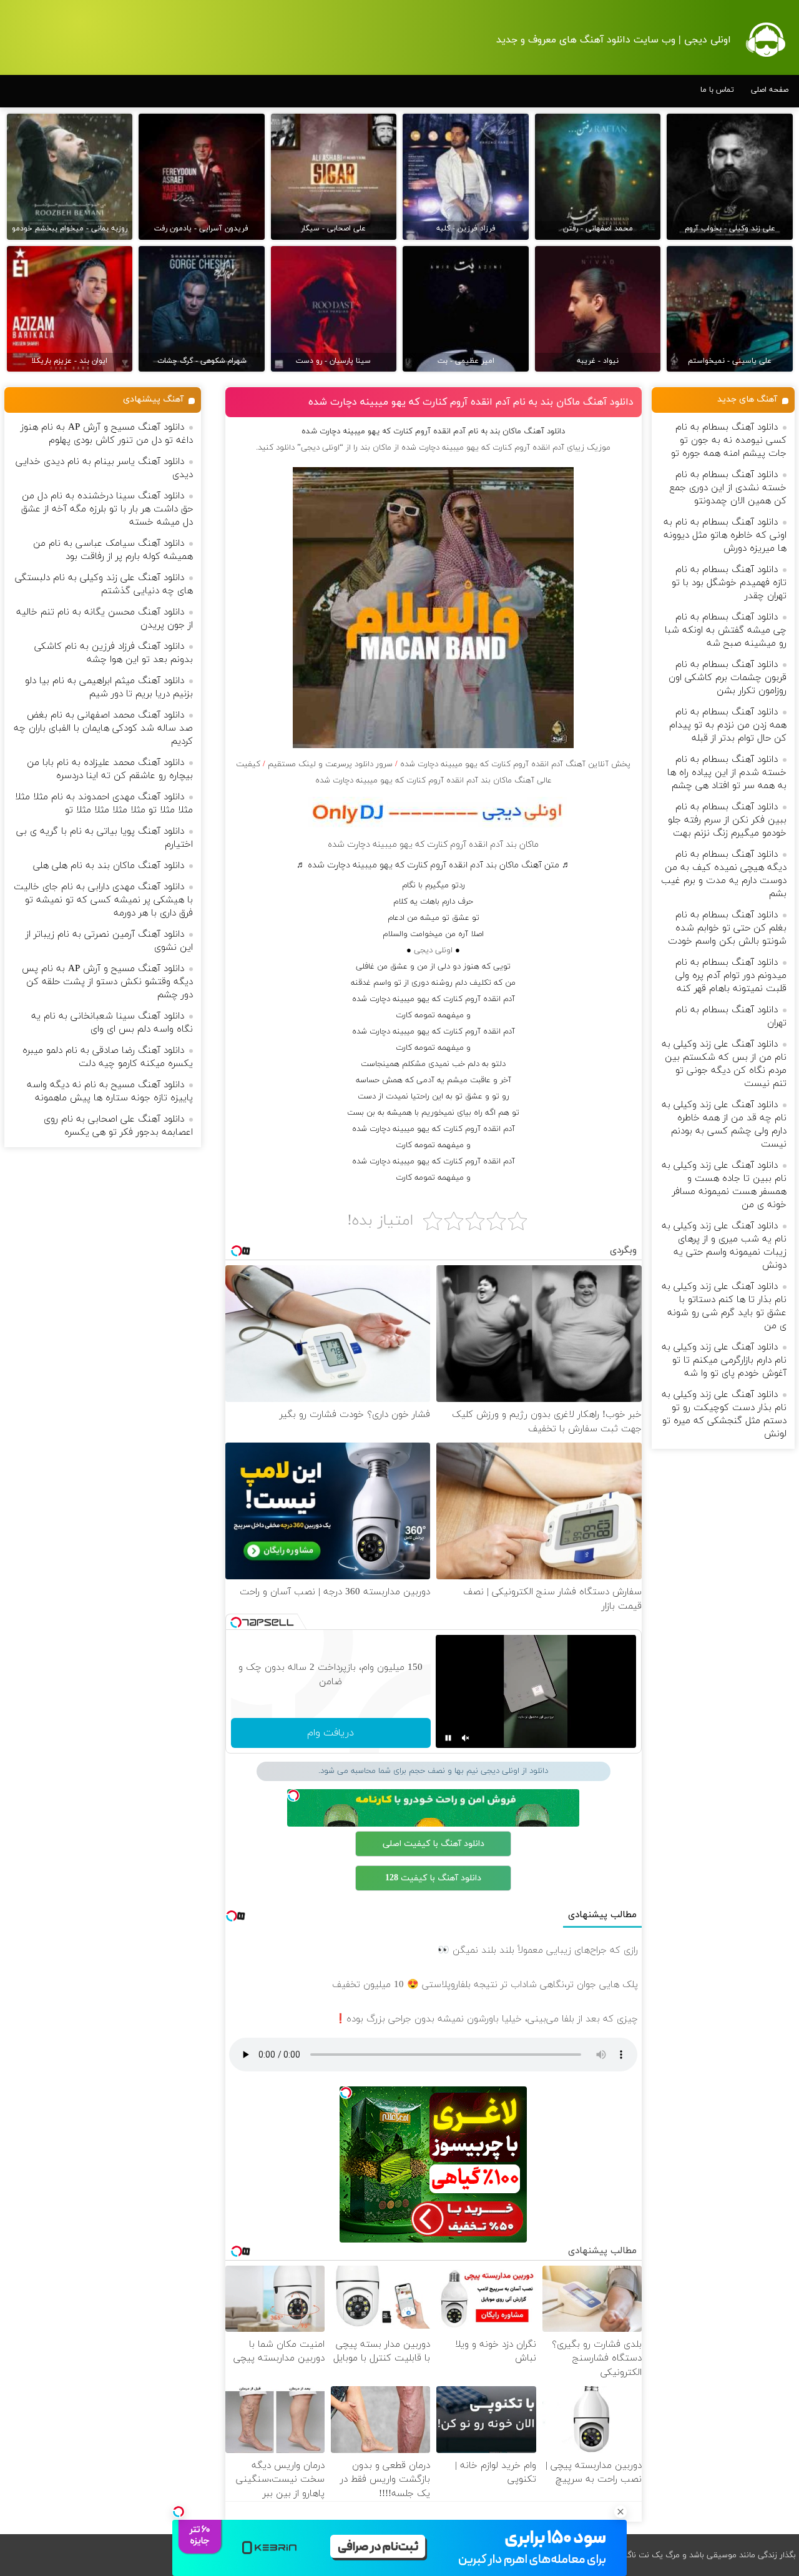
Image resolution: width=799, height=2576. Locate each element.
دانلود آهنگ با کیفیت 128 (433, 1878)
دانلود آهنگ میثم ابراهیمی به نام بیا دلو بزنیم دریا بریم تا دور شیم (109, 688)
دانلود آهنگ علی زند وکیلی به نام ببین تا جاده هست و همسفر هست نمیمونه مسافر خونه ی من (724, 1185)
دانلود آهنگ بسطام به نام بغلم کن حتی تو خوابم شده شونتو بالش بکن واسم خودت (727, 928)
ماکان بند (376, 448)
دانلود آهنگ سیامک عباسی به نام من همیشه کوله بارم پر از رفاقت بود (113, 550)
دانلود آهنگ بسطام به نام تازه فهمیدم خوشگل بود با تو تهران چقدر (729, 583)
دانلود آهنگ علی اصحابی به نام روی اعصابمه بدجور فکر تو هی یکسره (118, 1126)
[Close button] (620, 2512)
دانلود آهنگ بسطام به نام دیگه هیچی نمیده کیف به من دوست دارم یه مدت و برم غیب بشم (724, 874)
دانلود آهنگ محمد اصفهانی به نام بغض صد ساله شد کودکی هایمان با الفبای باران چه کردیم (103, 728)
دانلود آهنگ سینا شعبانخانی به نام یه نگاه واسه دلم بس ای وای (112, 1023)
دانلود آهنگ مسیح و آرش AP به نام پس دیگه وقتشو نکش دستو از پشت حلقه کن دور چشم (107, 982)
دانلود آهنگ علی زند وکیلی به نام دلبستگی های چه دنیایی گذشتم (104, 585)
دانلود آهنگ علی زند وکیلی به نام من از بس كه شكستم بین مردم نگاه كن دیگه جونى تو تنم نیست (724, 1064)
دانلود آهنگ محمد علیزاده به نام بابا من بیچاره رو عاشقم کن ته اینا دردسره (110, 769)
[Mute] (466, 1738)
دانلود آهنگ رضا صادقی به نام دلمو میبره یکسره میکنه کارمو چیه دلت (108, 1057)
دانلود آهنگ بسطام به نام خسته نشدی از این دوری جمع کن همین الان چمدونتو (728, 488)
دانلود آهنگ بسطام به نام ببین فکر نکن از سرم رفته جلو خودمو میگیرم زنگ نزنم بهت (727, 820)
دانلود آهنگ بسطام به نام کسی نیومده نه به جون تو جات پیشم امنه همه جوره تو (729, 441)
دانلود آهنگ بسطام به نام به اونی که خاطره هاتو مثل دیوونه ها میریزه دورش (725, 535)
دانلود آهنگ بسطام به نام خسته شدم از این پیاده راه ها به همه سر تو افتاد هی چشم (727, 773)
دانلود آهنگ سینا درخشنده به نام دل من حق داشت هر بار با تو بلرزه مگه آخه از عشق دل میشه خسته (107, 509)
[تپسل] (179, 2512)
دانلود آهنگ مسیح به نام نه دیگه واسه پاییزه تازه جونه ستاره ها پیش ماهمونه (110, 1092)
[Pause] (448, 1738)
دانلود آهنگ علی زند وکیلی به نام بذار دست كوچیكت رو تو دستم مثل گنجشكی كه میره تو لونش (724, 1414)
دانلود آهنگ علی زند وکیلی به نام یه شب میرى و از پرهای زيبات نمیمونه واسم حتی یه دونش (724, 1246)
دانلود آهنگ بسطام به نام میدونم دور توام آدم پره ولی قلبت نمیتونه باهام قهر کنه (731, 976)
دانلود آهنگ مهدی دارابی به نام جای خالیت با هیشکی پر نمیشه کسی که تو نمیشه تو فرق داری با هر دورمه (103, 900)
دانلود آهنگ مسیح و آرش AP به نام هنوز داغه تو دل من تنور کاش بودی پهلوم (107, 434)
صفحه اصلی (770, 90)
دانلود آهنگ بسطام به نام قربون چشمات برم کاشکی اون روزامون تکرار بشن (728, 678)
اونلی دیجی (433, 950)
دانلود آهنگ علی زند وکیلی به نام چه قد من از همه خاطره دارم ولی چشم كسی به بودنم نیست (724, 1125)
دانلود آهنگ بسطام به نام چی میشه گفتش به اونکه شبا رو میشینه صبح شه (726, 630)
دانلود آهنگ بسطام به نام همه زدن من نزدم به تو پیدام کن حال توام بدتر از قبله (728, 725)
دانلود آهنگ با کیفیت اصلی (434, 1844)
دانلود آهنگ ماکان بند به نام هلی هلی (109, 866)
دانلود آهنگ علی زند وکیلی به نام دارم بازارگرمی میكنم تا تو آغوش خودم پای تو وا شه (724, 1360)
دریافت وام (331, 1733)
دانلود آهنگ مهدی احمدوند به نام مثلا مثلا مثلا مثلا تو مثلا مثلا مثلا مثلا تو (104, 804)
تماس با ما (717, 90)
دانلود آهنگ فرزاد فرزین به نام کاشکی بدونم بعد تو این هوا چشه (114, 653)
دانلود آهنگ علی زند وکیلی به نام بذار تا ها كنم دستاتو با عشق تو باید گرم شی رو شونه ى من (724, 1306)
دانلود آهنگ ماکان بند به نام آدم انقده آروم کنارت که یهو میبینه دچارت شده (471, 402)
